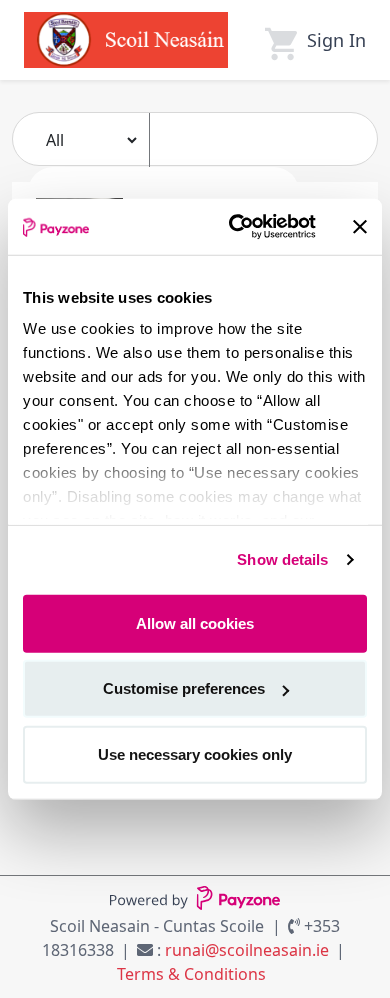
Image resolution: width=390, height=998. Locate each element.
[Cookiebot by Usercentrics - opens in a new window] (236, 227)
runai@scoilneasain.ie (247, 950)
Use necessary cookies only (195, 753)
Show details (282, 559)
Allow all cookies (195, 622)
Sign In (336, 40)
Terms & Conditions (191, 974)
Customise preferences (184, 688)
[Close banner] (360, 227)
